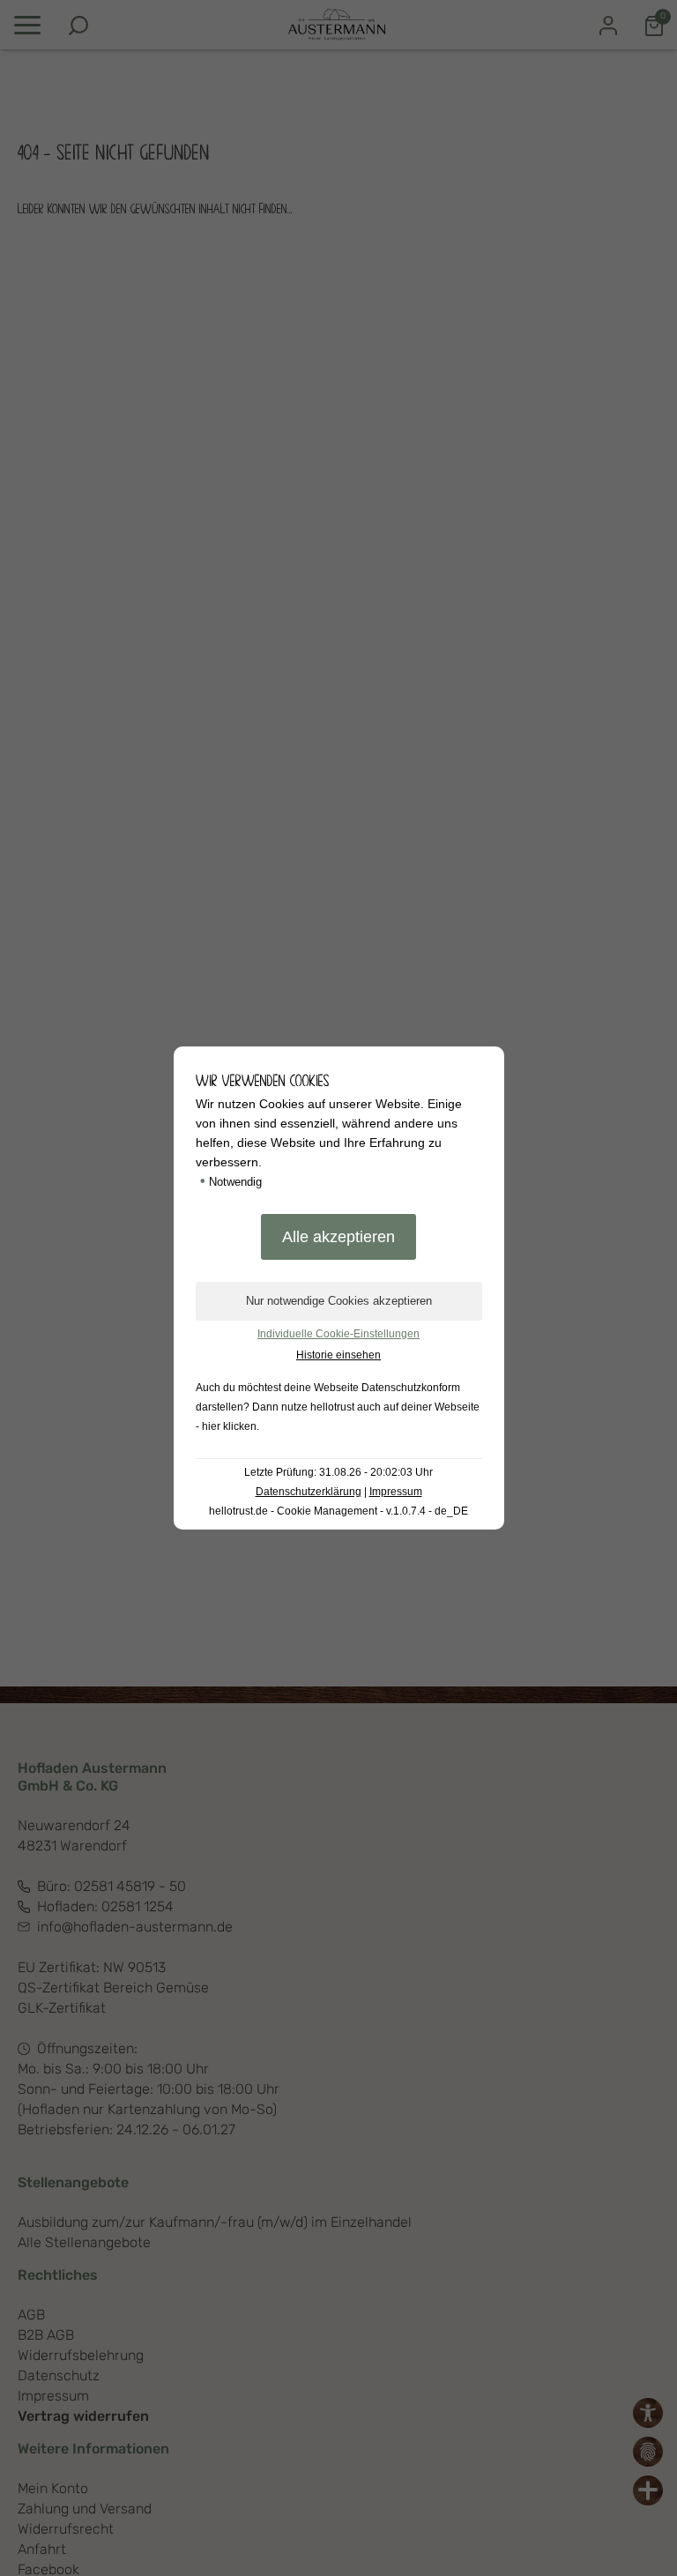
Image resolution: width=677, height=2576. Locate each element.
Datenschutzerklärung (309, 1492)
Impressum (396, 1492)
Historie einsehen (338, 1355)
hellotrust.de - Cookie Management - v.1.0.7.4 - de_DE (338, 1511)
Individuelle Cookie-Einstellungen (338, 1334)
